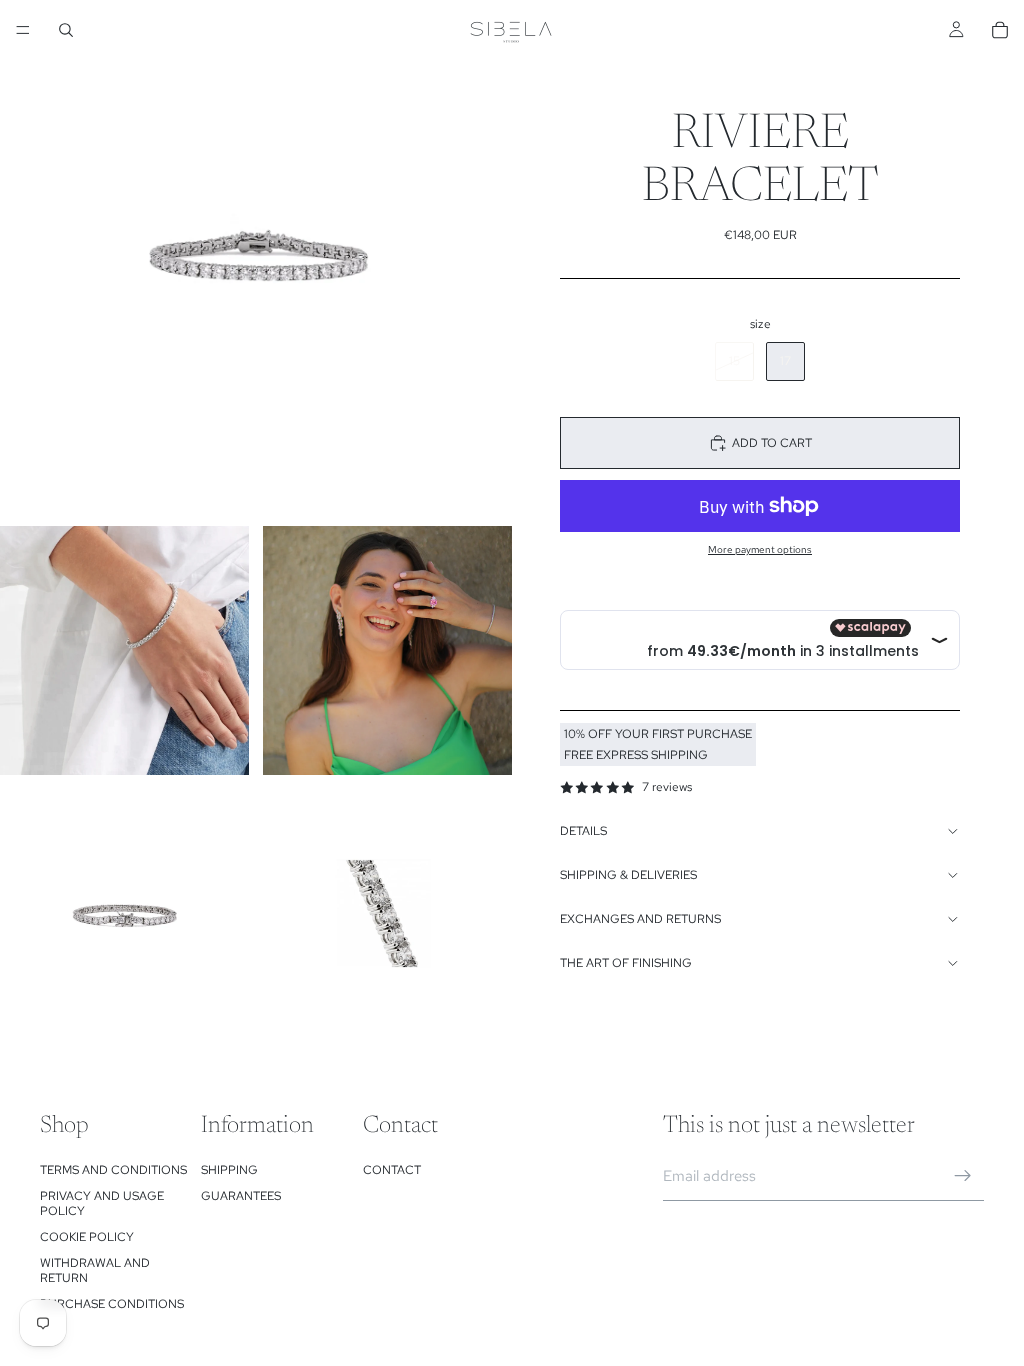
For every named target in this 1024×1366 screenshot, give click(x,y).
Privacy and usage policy (102, 1203)
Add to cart (772, 443)
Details (583, 831)
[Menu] (23, 30)
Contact (392, 1170)
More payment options (760, 549)
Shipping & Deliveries (628, 875)
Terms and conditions (113, 1170)
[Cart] (1000, 30)
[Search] (66, 30)
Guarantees (241, 1196)
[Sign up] (963, 1176)
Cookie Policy (87, 1237)
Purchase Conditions (112, 1304)
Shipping (229, 1170)
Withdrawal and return (95, 1270)
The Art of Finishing (626, 963)
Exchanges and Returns (640, 919)
